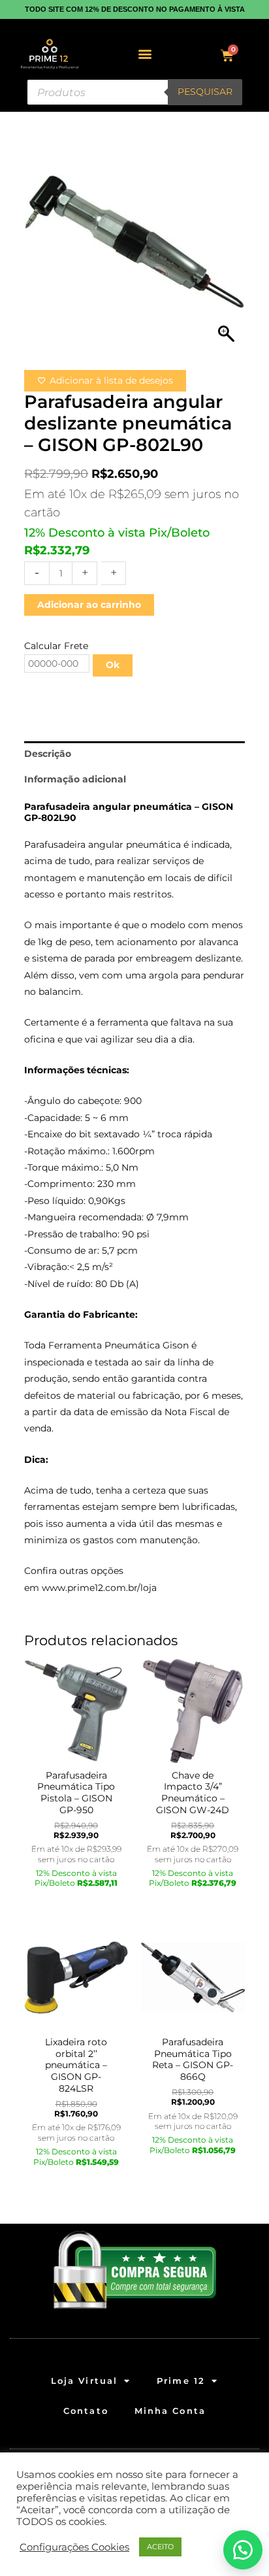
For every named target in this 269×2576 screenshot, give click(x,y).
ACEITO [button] (160, 2547)
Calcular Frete (56, 646)
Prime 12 (181, 2381)
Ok (113, 665)
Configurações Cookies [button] (74, 2547)
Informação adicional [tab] (75, 779)
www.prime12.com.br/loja (99, 1588)
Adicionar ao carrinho (89, 605)
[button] (145, 54)
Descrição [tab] (48, 754)
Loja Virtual (84, 2381)
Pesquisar (205, 92)
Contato (86, 2411)
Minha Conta (170, 2411)
